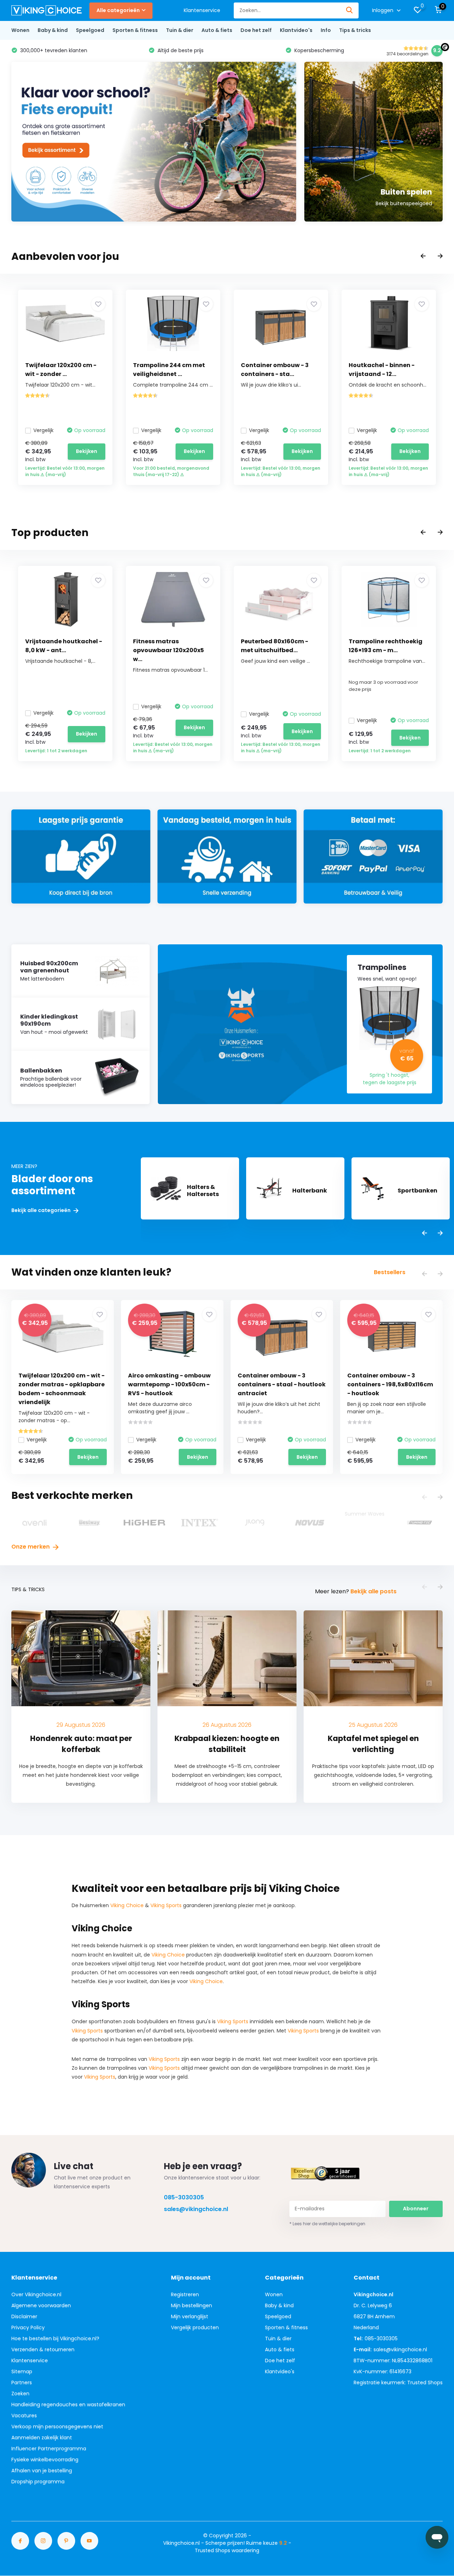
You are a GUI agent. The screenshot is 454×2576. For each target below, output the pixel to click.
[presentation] (423, 256)
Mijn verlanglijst (190, 2316)
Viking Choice (127, 1905)
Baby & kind (53, 30)
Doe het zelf (256, 30)
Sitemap (22, 2372)
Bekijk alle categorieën (41, 1210)
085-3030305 (184, 2197)
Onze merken (31, 1547)
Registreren (185, 2294)
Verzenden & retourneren (43, 2349)
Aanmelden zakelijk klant (42, 2438)
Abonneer (416, 2209)
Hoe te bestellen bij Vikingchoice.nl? (55, 2338)
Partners (22, 2383)
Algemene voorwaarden (41, 2305)
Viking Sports (166, 1905)
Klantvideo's (296, 30)
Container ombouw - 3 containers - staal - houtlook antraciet (282, 1384)
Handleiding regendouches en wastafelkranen (68, 2405)
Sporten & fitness (135, 30)
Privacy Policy (28, 2327)
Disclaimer (24, 2316)
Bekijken (87, 451)
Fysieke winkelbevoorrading (45, 2460)
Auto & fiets (217, 30)
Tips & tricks (355, 30)
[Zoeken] (350, 10)
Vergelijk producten (195, 2327)
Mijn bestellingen (192, 2305)
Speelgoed (90, 30)
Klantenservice (202, 10)
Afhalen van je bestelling (42, 2471)
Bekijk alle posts (373, 1591)
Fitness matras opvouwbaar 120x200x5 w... (168, 650)
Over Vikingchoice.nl (36, 2294)
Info (326, 30)
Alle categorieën (118, 10)
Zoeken (20, 2394)
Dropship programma (38, 2482)
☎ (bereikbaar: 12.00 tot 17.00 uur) (347, 50)
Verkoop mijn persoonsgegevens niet (57, 2427)
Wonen (20, 30)
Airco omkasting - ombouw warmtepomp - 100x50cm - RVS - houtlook (169, 1384)
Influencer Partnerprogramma (49, 2449)
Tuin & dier (180, 30)
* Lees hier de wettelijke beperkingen (327, 2224)
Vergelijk (43, 430)
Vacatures (24, 2416)
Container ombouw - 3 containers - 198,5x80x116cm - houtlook (390, 1384)
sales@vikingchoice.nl (196, 2209)
